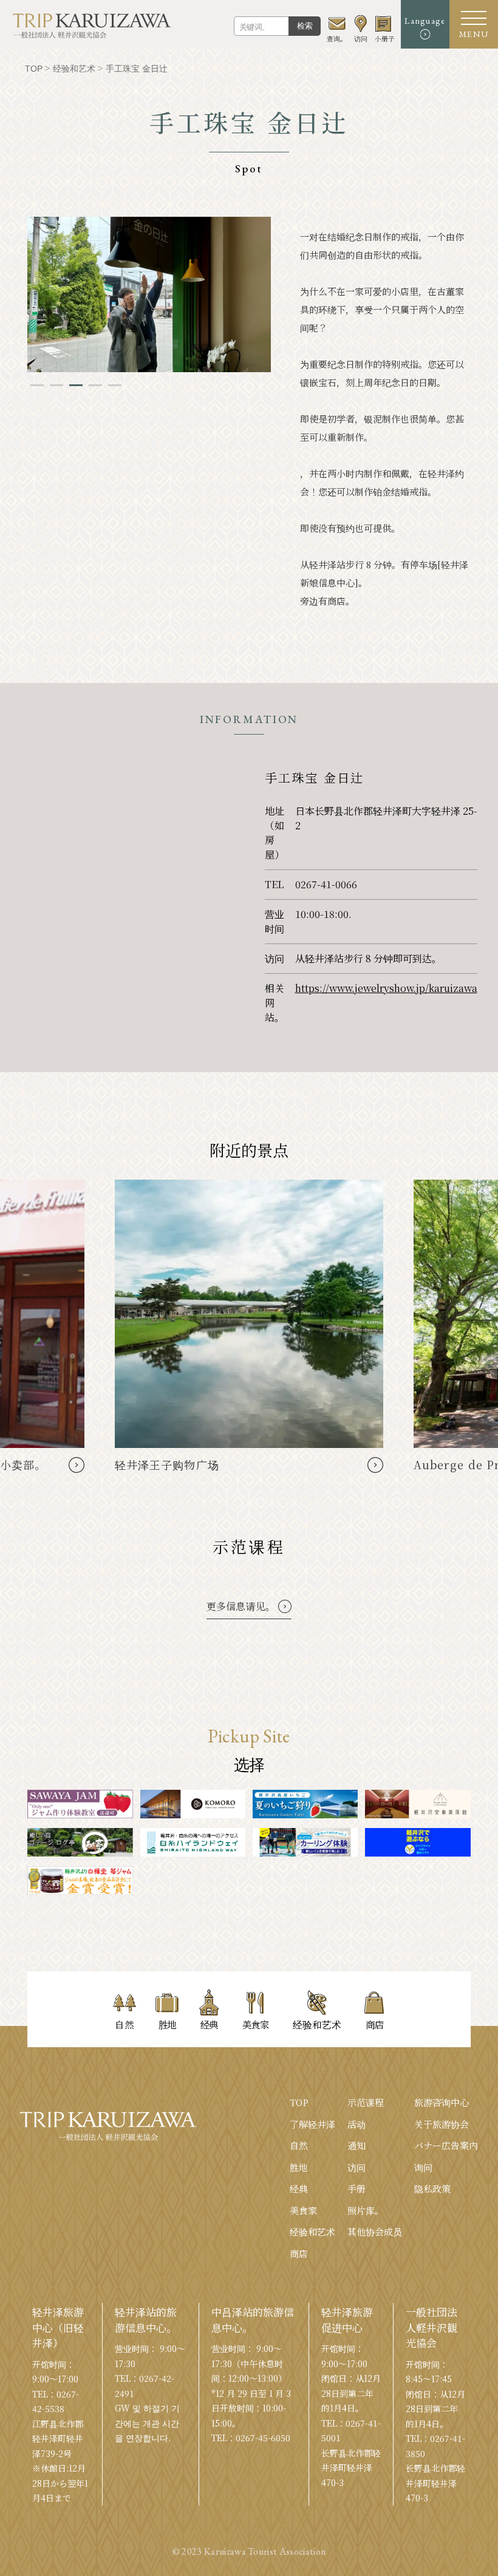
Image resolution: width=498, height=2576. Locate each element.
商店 (299, 2253)
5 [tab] (115, 385)
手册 (356, 2188)
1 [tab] (37, 385)
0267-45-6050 (263, 2438)
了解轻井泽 (312, 2124)
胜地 (299, 2167)
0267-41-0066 (326, 884)
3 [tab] (76, 385)
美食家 (303, 2210)
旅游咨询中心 (442, 2102)
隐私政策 (432, 2188)
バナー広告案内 (446, 2145)
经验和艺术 (312, 2231)
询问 (423, 2167)
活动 (356, 2124)
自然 (299, 2145)
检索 (305, 26)
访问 (356, 2167)
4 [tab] (95, 385)
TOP (299, 2102)
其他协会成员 (375, 2231)
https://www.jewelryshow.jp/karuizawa (386, 988)
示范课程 (366, 2102)
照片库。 (366, 2210)
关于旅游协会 (442, 2124)
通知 (356, 2145)
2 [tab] (56, 385)
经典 (299, 2188)
